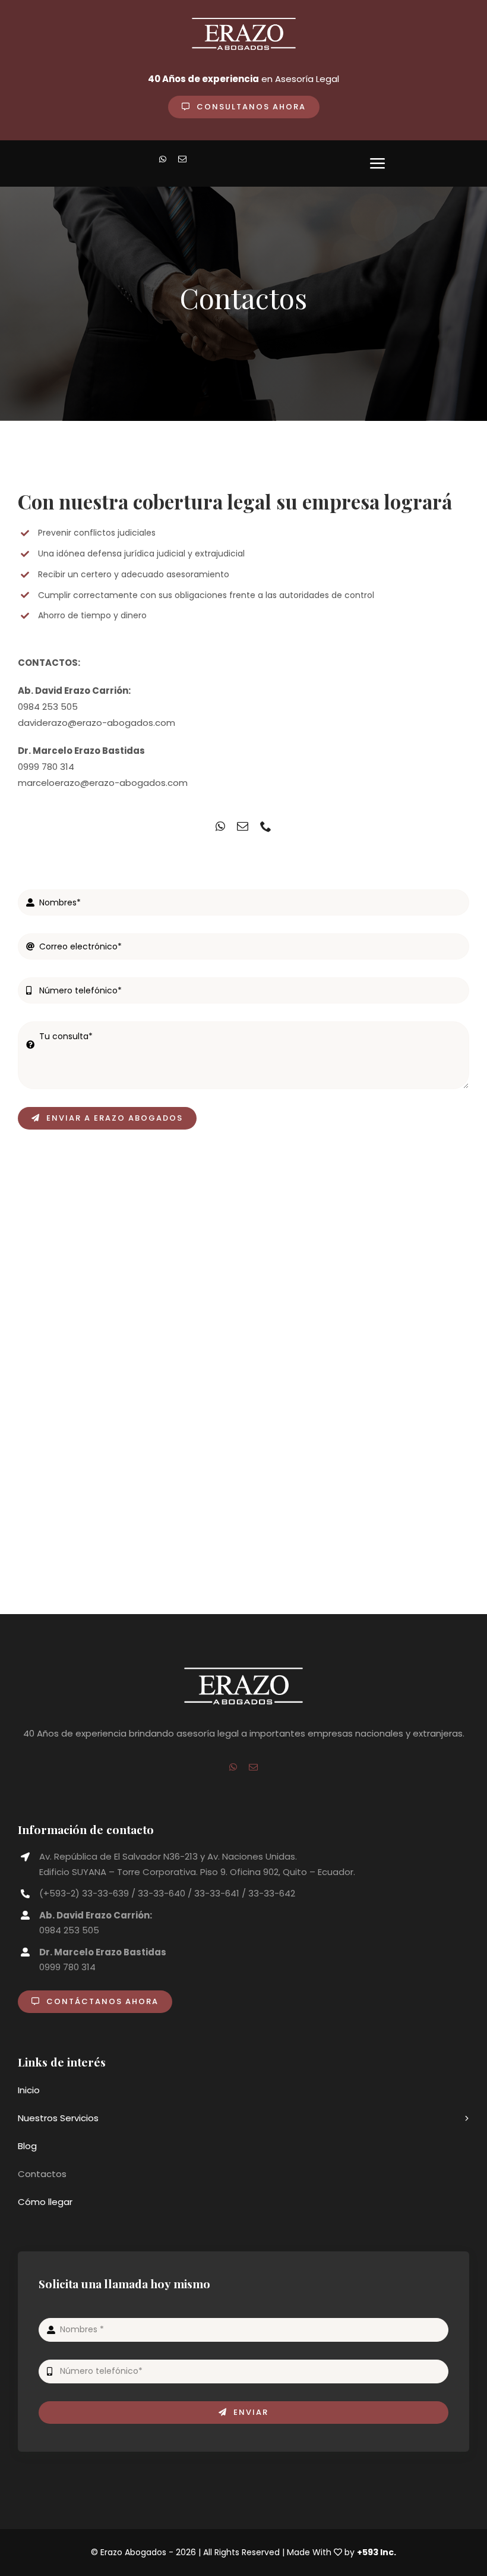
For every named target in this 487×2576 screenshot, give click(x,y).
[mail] (182, 159)
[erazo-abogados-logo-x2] (243, 1672)
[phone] (266, 826)
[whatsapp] (163, 159)
